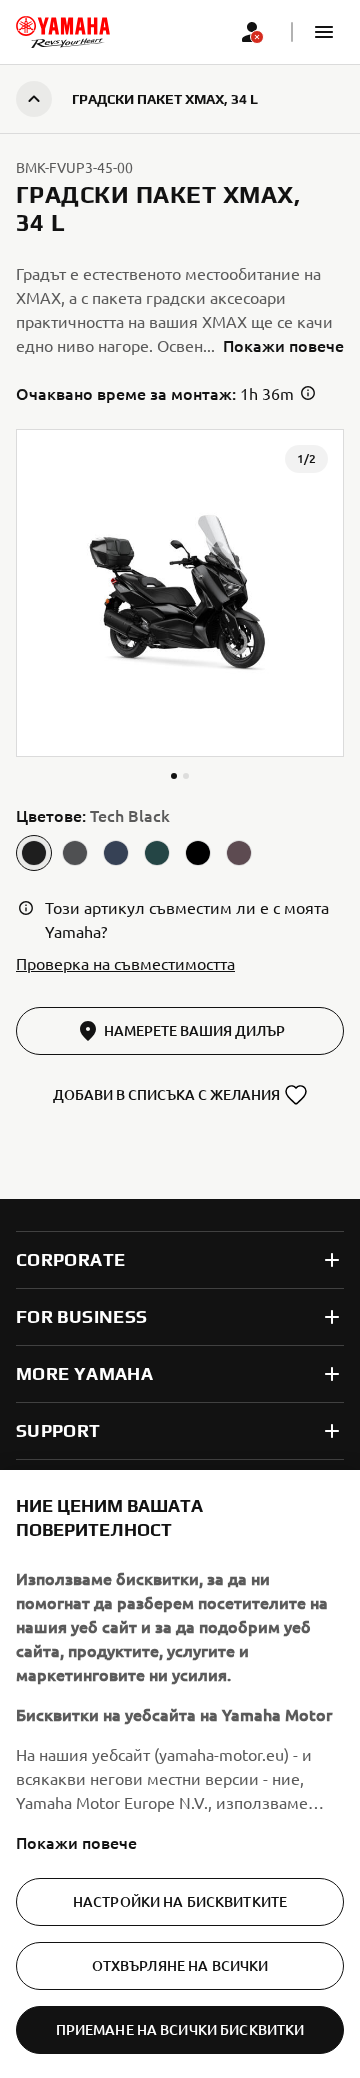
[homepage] (63, 32)
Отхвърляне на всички (180, 1965)
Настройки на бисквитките (180, 1901)
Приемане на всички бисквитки (180, 2029)
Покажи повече (76, 1842)
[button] (324, 32)
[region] (180, 1774)
